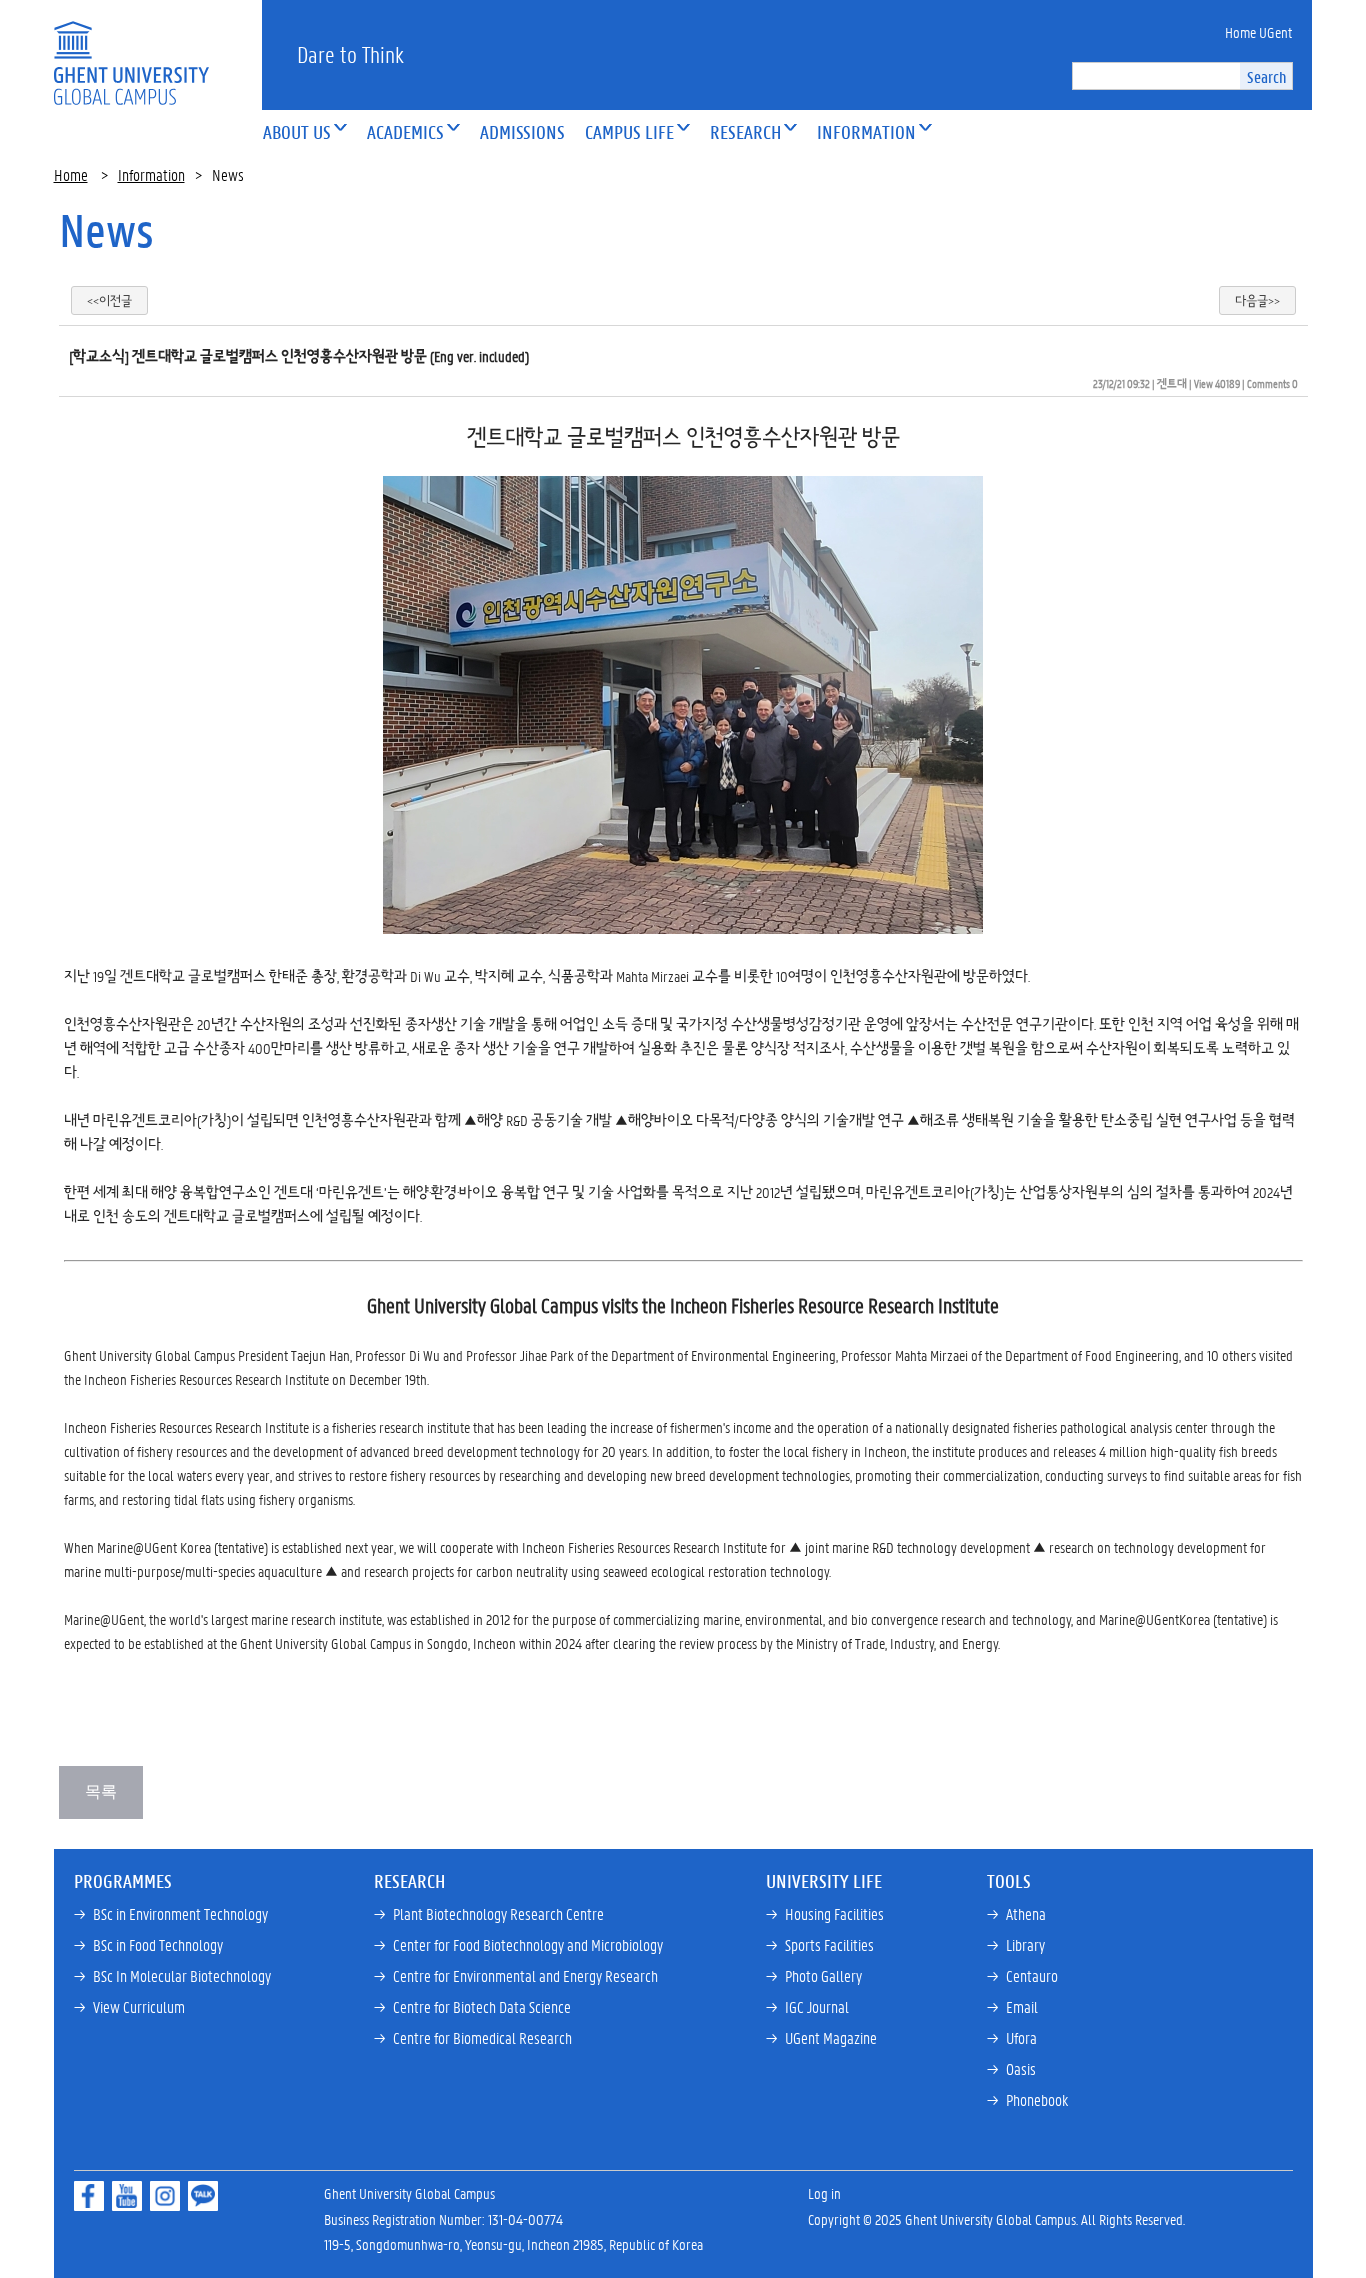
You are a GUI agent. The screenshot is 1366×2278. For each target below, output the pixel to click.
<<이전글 (109, 300)
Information (151, 174)
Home (71, 174)
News (106, 230)
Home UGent (1258, 32)
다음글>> (1257, 300)
